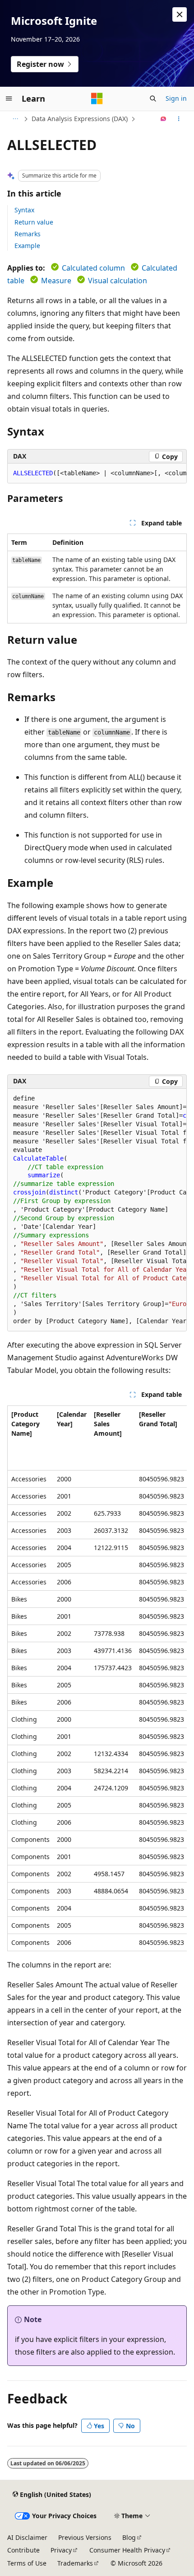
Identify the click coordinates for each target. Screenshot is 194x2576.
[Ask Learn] (164, 119)
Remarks (28, 234)
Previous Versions (85, 2537)
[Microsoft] (97, 98)
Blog (129, 2537)
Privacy (61, 2550)
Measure (56, 281)
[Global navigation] (9, 98)
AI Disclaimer (27, 2537)
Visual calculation (118, 281)
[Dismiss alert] (180, 14)
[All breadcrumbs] (15, 119)
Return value (34, 222)
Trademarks (75, 2563)
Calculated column (93, 268)
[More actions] (179, 119)
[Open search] (153, 98)
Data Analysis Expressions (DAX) (80, 119)
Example (27, 246)
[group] (97, 473)
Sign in (176, 98)
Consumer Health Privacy (127, 2550)
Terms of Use (27, 2563)
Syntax (24, 210)
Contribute (23, 2550)
